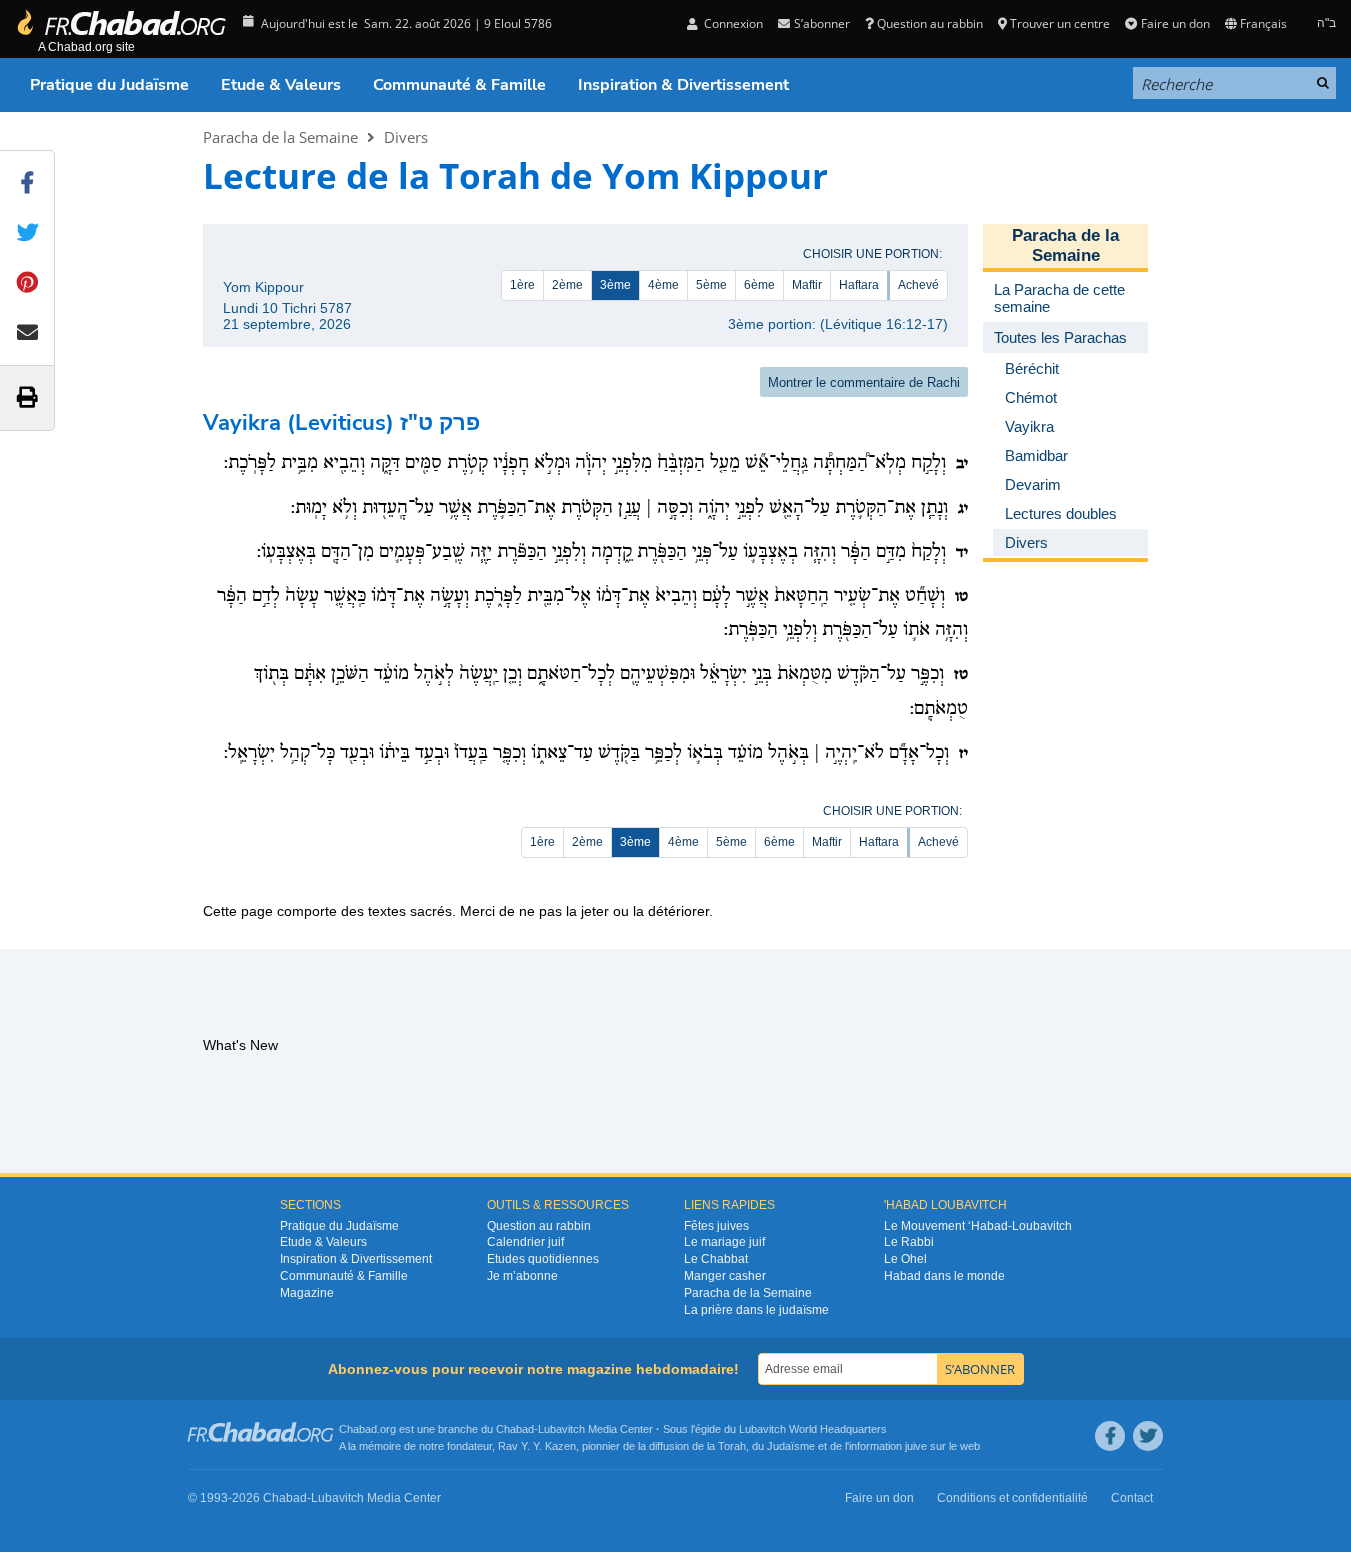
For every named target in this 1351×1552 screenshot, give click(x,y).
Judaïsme (791, 1446)
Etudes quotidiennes (543, 1259)
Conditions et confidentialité (1012, 1498)
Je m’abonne (522, 1276)
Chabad (515, 1429)
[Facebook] (1110, 1436)
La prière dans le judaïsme (756, 1310)
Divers (406, 137)
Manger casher (725, 1276)
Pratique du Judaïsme (109, 85)
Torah (732, 1446)
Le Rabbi (909, 1242)
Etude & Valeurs (281, 85)
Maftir (807, 285)
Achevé (918, 285)
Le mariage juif (724, 1242)
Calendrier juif (525, 1242)
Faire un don (1175, 23)
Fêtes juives (716, 1226)
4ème (663, 285)
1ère (522, 285)
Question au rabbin (930, 23)
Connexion (732, 23)
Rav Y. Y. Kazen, (538, 1446)
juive (916, 1446)
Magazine (307, 1293)
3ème (615, 285)
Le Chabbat (716, 1259)
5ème (711, 285)
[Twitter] (1148, 1436)
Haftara (859, 285)
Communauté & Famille (459, 85)
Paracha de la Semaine (280, 137)
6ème (759, 285)
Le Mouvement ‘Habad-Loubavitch (978, 1226)
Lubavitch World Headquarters (813, 1429)
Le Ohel (905, 1259)
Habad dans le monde (944, 1276)
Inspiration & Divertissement (683, 85)
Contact (1132, 1498)
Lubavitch (561, 1429)
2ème (567, 285)
